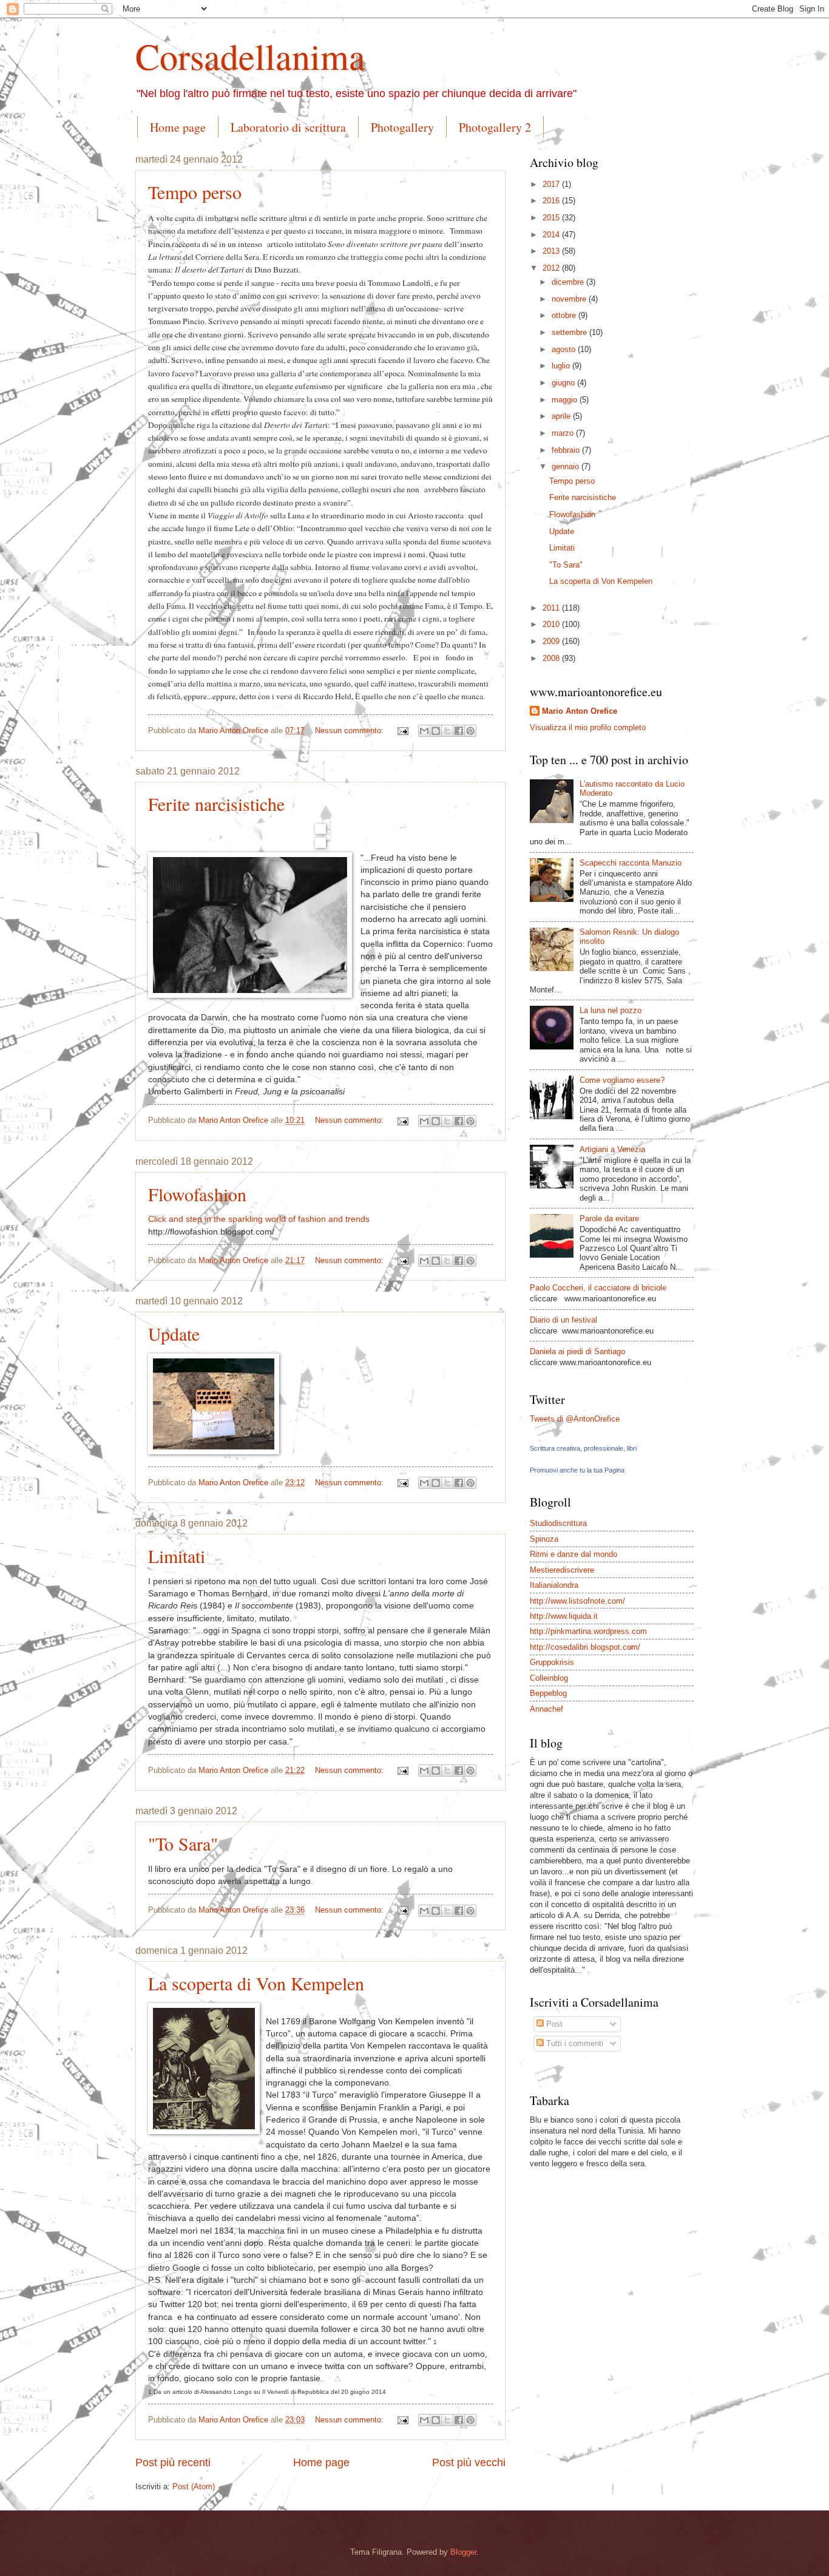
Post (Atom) (194, 2486)
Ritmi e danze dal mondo (574, 1554)
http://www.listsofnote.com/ (577, 1601)
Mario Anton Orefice (580, 711)
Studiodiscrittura (558, 1523)
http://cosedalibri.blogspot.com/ (585, 1647)
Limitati (177, 1556)
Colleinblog (549, 1678)
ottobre (565, 315)
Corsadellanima (250, 56)
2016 (552, 201)
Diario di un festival (563, 1320)
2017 (552, 184)
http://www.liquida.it (564, 1616)
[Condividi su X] (447, 731)
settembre (570, 332)
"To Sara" (183, 1843)
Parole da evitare (609, 1219)
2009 (552, 641)
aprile (562, 416)
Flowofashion (197, 1194)
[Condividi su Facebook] (459, 731)
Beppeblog (548, 1693)
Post (553, 2024)
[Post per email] (402, 730)
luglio (562, 366)
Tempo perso (195, 192)
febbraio (567, 450)
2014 (552, 235)
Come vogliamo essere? (622, 1080)
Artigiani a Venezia (612, 1149)
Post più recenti (173, 2462)
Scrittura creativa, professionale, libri (583, 1448)
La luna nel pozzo (611, 1010)
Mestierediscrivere (562, 1570)
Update (174, 1334)
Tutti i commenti (574, 2043)
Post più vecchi (469, 2462)
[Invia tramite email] (424, 731)
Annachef (546, 1709)
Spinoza (544, 1539)
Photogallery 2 (495, 127)
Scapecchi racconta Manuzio (631, 863)
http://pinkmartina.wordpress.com (588, 1631)
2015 (552, 218)
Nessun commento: (350, 730)
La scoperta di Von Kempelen (256, 1983)
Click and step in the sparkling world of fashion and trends (259, 1219)
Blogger (463, 2552)
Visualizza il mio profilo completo (588, 727)
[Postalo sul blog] (436, 731)
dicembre (569, 282)
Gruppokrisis (552, 1662)
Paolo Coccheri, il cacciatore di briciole (598, 1288)
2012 (552, 268)
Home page (178, 127)
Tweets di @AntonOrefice (575, 1419)
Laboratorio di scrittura (288, 127)
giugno (564, 383)
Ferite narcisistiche (216, 804)
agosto (565, 349)
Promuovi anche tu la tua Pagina (577, 1470)
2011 (552, 608)
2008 (552, 658)
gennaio (567, 466)
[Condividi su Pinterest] (470, 731)
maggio (566, 400)
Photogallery (402, 127)
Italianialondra (554, 1585)
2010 (552, 624)
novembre (570, 299)
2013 (552, 251)
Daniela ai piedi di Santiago (577, 1351)
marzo (564, 433)
